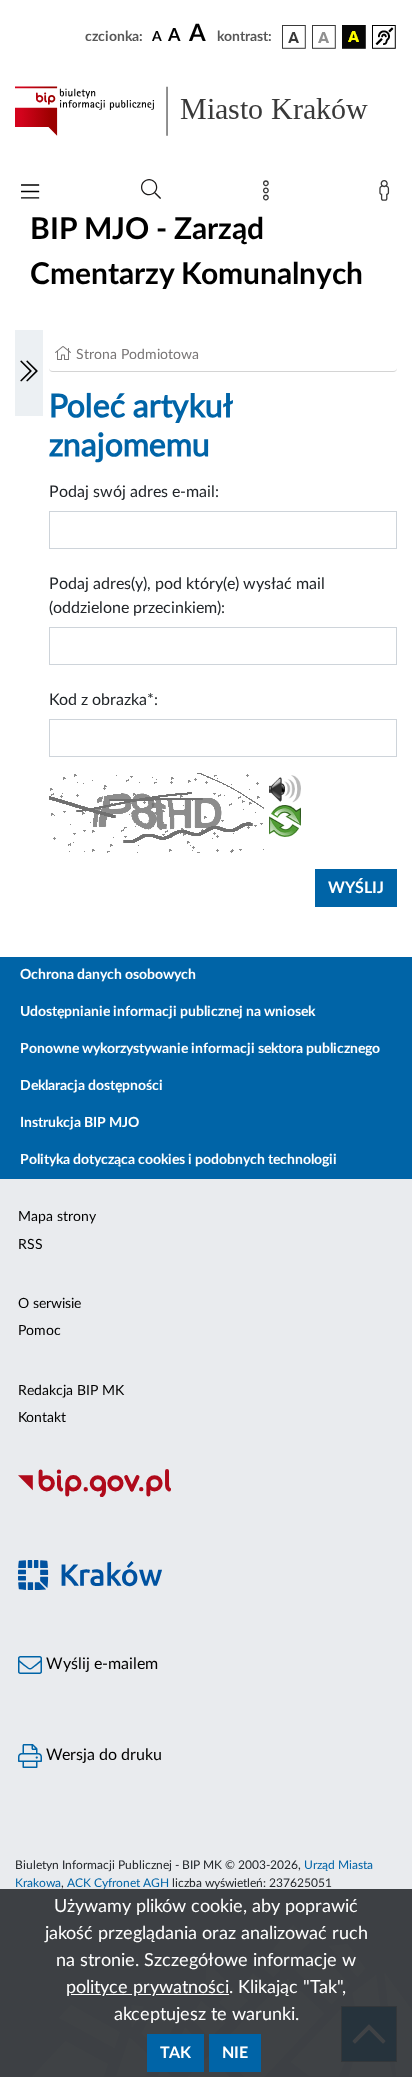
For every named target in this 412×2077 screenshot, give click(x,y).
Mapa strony (57, 1217)
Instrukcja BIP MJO (79, 1123)
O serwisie (49, 1304)
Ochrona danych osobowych (108, 975)
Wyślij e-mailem (100, 1664)
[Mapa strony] (270, 195)
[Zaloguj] (388, 195)
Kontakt (42, 1418)
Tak (175, 2053)
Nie (235, 2053)
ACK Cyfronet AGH (118, 1883)
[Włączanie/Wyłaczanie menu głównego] (30, 193)
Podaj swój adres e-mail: (134, 492)
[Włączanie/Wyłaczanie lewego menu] (29, 373)
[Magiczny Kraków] (206, 1586)
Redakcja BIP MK (71, 1391)
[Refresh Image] (285, 825)
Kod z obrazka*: (103, 700)
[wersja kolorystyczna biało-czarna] (324, 37)
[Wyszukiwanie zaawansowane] (151, 190)
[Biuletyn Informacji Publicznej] (206, 1494)
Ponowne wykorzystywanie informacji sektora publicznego (200, 1049)
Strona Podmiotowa (137, 355)
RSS (30, 1245)
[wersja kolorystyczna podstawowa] (294, 37)
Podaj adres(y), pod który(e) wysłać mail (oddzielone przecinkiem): (187, 596)
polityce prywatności (147, 1988)
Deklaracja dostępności (91, 1086)
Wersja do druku (102, 1755)
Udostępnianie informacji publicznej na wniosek (167, 1012)
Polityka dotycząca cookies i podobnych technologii (178, 1160)
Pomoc (39, 1331)
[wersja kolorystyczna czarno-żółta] (354, 37)
